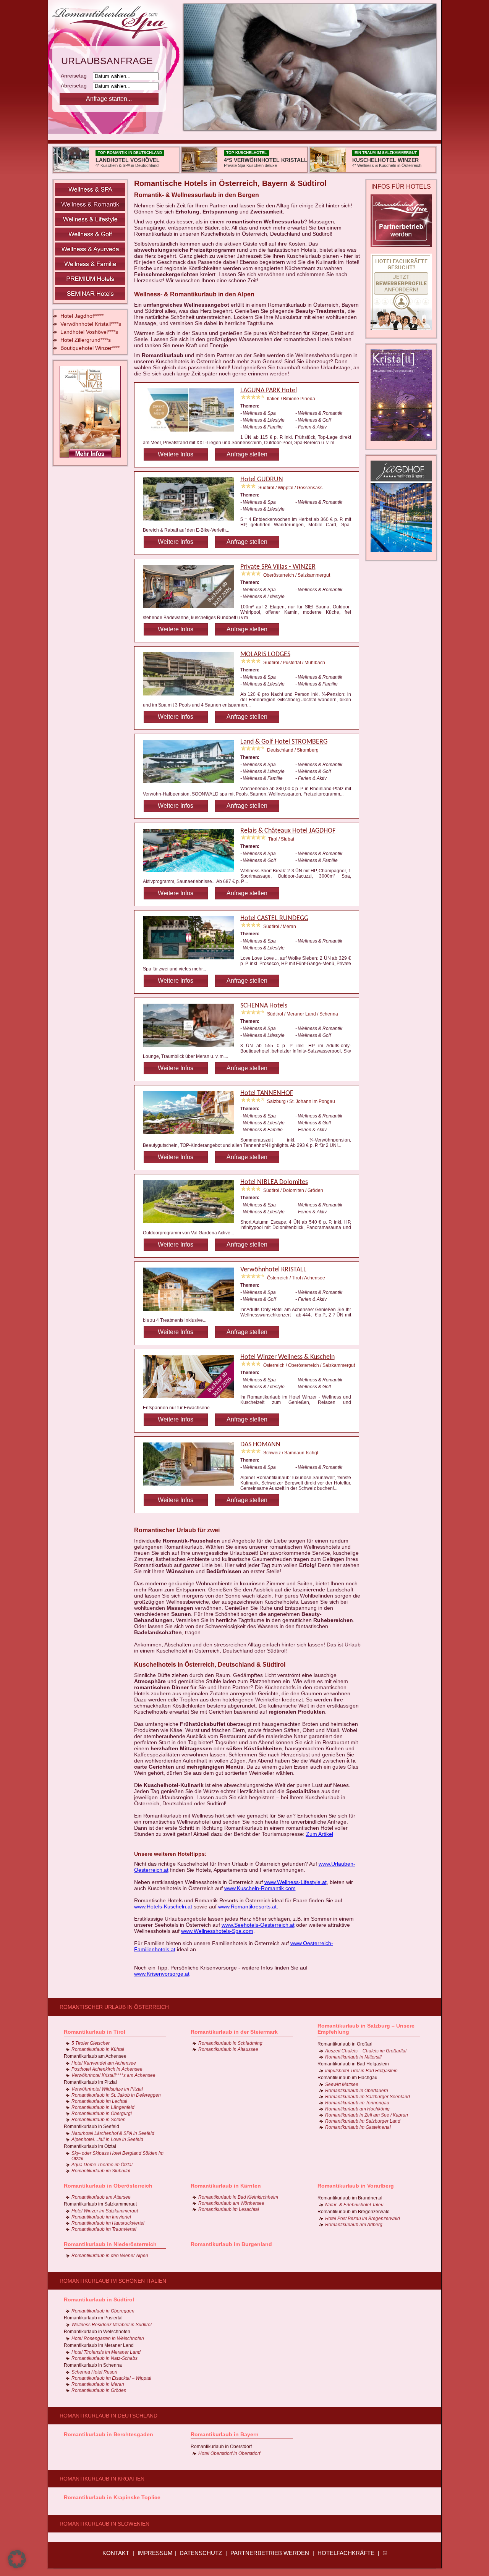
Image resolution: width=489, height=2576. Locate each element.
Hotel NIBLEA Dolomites (274, 1182)
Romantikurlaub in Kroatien (102, 2479)
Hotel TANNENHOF (267, 1093)
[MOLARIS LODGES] (192, 697)
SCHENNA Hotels (264, 1006)
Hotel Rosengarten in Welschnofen (108, 2338)
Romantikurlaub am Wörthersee (231, 2203)
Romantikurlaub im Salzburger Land (363, 2121)
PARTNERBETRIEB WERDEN (270, 2553)
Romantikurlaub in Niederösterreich (110, 2244)
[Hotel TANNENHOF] (192, 1135)
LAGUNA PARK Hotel (269, 391)
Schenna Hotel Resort (94, 2372)
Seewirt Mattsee (342, 2084)
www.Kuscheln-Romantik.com (260, 1888)
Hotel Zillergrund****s (86, 340)
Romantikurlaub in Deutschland (108, 2416)
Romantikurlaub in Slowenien (104, 2524)
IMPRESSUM (155, 2553)
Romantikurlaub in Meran (98, 2384)
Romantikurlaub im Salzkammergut (100, 2204)
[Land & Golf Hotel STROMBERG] (192, 784)
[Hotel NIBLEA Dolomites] (192, 1224)
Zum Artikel (320, 1834)
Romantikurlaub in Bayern (225, 2434)
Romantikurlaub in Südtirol (99, 2299)
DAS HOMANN (260, 1445)
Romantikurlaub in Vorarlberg (356, 2186)
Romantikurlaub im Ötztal (90, 2146)
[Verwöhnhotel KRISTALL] (192, 1312)
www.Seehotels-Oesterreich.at (258, 1925)
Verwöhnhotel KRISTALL (273, 1270)
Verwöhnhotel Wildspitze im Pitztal (107, 2089)
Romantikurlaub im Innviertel (101, 2217)
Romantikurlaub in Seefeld (91, 2126)
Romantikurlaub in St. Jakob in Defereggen (116, 2095)
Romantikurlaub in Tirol (95, 2032)
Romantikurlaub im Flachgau (347, 2078)
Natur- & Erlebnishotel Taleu (354, 2205)
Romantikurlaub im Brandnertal (350, 2198)
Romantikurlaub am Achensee (95, 2056)
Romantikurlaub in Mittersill (353, 2057)
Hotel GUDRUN (262, 479)
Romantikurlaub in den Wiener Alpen (110, 2256)
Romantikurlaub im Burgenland (231, 2244)
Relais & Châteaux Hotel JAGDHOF (288, 831)
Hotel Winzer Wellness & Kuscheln (287, 1357)
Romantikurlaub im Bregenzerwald (354, 2212)
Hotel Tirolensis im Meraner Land (106, 2352)
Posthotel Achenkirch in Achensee (107, 2069)
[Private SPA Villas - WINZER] (192, 609)
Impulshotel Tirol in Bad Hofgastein (361, 2071)
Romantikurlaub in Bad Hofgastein (353, 2064)
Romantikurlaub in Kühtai (98, 2049)
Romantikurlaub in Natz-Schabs (104, 2358)
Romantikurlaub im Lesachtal (229, 2209)
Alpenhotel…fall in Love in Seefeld (107, 2139)
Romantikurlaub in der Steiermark (234, 2032)
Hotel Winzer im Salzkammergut (105, 2211)
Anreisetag (76, 76)
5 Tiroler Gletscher (91, 2043)
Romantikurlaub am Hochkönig (357, 2109)
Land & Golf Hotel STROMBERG (284, 742)
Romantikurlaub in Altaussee (228, 2049)
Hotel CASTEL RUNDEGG (274, 918)
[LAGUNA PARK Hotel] (192, 433)
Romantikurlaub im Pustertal (93, 2318)
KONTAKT (116, 2553)
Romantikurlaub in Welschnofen (97, 2332)
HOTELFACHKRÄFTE (346, 2553)
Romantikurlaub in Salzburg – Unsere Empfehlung (366, 2029)
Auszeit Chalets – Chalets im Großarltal (366, 2051)
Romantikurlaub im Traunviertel (104, 2229)
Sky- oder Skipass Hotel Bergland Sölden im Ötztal (117, 2156)
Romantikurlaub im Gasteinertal (358, 2127)
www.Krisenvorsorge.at (162, 1974)
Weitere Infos (176, 454)
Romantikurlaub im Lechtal (99, 2101)
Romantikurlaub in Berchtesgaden (108, 2434)
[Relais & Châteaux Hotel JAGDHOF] (192, 873)
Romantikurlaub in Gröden (99, 2390)
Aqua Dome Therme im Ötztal (102, 2165)
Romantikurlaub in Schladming (230, 2043)
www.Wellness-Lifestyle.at (296, 1882)
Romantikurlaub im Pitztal (90, 2082)
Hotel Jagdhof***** (82, 316)
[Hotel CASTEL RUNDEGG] (192, 961)
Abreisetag (76, 86)
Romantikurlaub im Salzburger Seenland (368, 2097)
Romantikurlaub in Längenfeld (103, 2107)
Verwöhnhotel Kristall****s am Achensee (113, 2075)
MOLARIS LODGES (265, 654)
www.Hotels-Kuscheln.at (164, 1907)
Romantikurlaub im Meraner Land (99, 2345)
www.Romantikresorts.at (247, 1907)
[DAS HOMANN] (192, 1487)
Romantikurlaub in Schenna (93, 2365)
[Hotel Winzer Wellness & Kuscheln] (192, 1399)
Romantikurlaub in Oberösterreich (108, 2186)
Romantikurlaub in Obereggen (103, 2311)
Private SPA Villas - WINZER (278, 567)
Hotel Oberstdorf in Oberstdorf (229, 2453)
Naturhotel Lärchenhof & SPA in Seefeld (113, 2133)
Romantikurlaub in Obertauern (357, 2091)
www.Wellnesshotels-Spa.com (217, 1931)
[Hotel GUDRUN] (192, 522)
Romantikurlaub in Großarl (345, 2044)
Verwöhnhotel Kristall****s (91, 324)
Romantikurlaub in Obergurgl (102, 2114)
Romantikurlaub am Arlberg (354, 2225)
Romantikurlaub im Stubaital (101, 2171)
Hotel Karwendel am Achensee (104, 2063)
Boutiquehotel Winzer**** (90, 348)
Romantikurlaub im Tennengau (357, 2103)
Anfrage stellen (247, 454)
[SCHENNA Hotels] (192, 1048)
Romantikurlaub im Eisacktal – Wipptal (111, 2378)
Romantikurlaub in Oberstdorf (221, 2447)
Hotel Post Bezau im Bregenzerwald (363, 2219)
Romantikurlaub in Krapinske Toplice (112, 2497)
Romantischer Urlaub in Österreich (114, 2007)
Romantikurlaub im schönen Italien (113, 2281)
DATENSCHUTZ (201, 2553)
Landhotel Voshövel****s (89, 332)
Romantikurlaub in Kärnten (226, 2186)
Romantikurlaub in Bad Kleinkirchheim (238, 2197)
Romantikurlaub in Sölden (99, 2120)
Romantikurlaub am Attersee (101, 2197)
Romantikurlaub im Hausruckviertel (108, 2223)
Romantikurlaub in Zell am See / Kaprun (367, 2115)
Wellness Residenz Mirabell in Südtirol (112, 2325)
